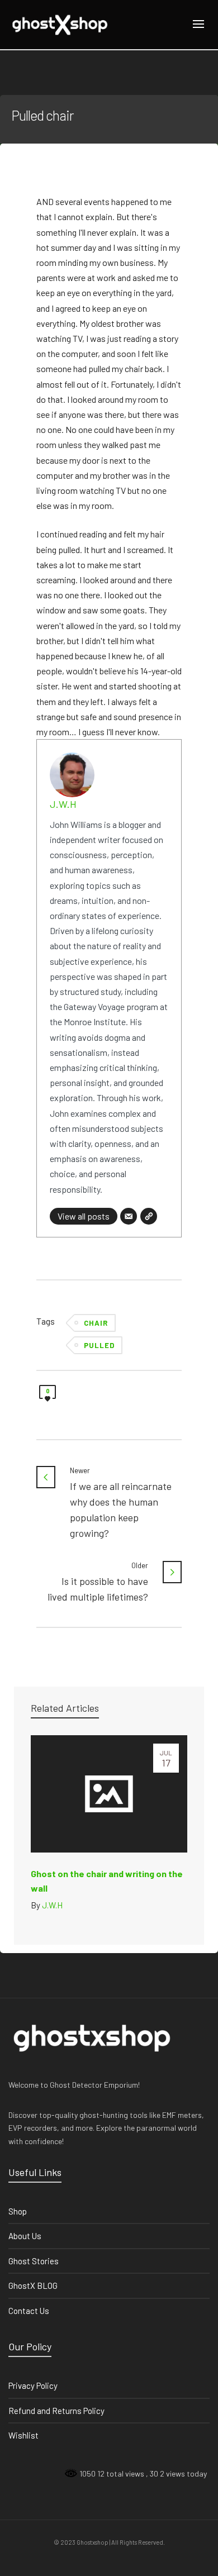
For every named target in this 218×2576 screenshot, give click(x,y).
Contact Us (29, 2311)
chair (96, 1323)
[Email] (129, 1216)
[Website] (149, 1216)
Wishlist (23, 2435)
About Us (25, 2236)
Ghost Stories (34, 2261)
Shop (18, 2211)
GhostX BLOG (33, 2285)
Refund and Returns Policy (56, 2411)
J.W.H (63, 804)
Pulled (99, 1345)
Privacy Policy (33, 2385)
